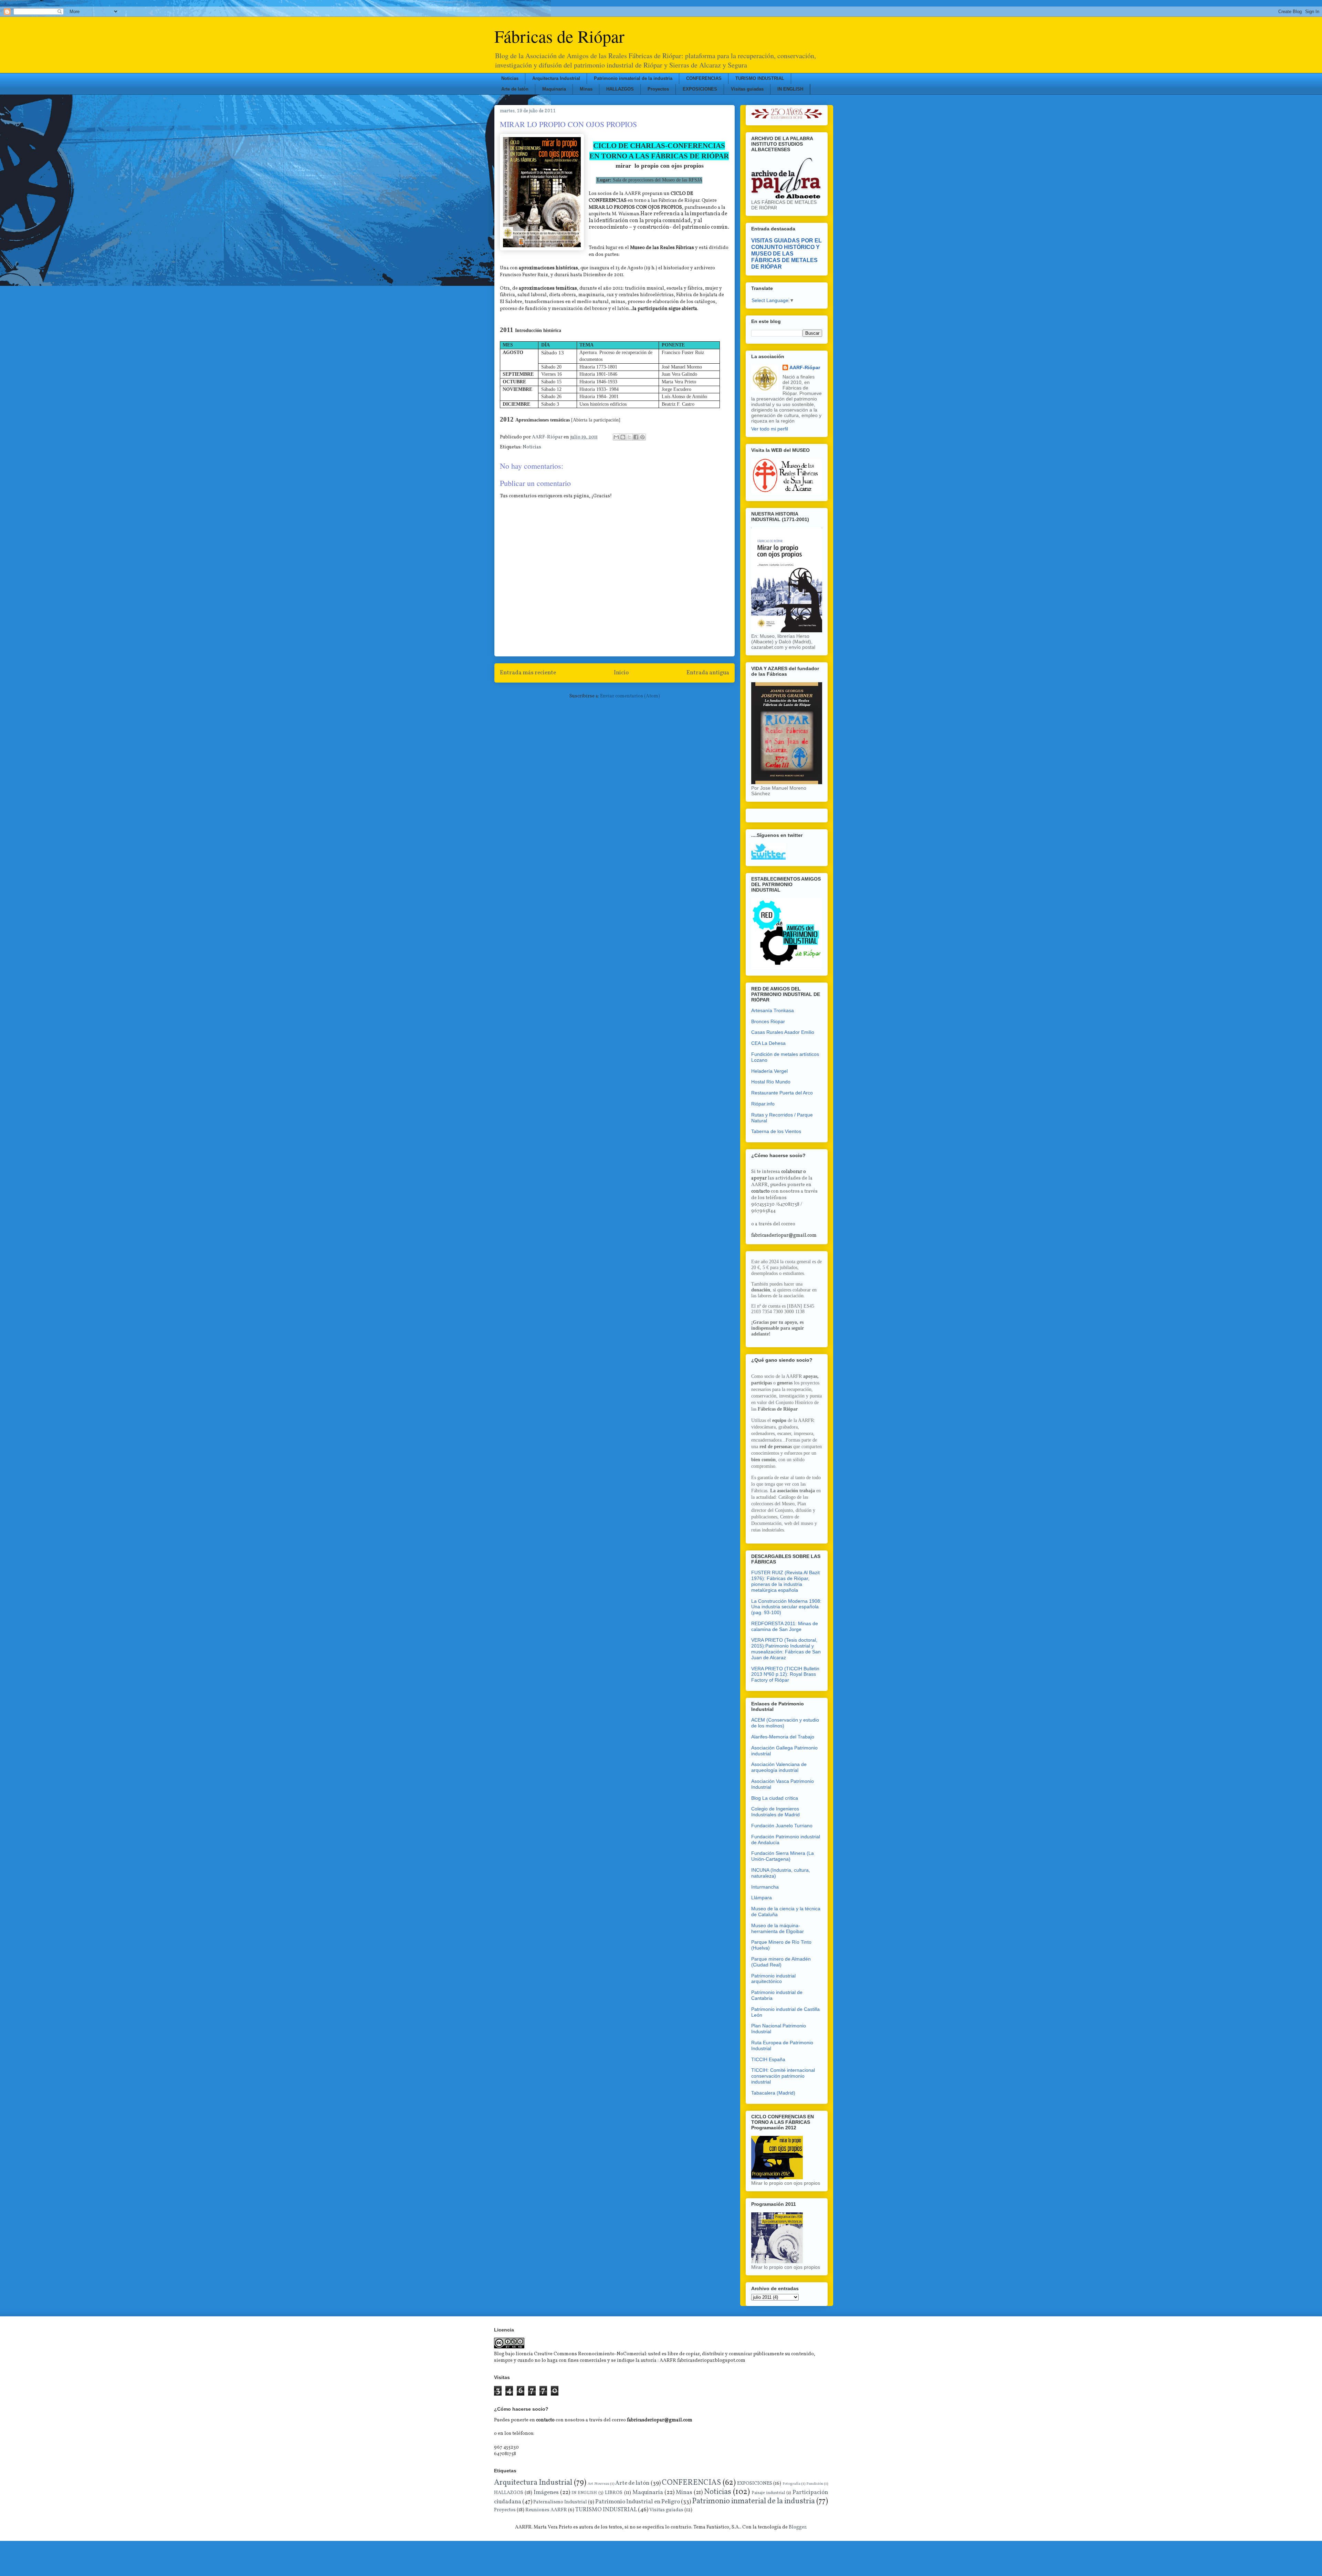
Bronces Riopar (768, 1021)
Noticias (510, 78)
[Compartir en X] (629, 437)
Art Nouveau (598, 2484)
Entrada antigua (708, 673)
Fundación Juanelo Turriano (782, 1826)
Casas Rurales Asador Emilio (783, 1032)
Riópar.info (763, 1104)
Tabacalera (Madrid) (773, 2093)
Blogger (797, 2527)
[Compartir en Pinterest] (642, 437)
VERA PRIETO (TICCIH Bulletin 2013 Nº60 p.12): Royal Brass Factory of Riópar (785, 1674)
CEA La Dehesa (768, 1043)
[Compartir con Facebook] (636, 437)
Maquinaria (554, 89)
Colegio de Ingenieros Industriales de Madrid (775, 1812)
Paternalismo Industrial (560, 2502)
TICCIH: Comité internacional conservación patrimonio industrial (783, 2076)
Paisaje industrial (768, 2493)
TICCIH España (768, 2059)
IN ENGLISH (790, 89)
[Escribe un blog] (623, 437)
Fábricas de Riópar (559, 36)
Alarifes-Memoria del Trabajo (783, 1737)
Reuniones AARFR (546, 2510)
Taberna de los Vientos (776, 1131)
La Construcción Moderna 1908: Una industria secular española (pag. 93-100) (786, 1607)
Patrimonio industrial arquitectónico (773, 1979)
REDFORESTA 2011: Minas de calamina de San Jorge (785, 1626)
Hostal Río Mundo (771, 1082)
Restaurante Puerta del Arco (782, 1093)
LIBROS (614, 2493)
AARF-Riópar (805, 367)
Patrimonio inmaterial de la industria (633, 78)
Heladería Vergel (769, 1071)
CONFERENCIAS (704, 78)
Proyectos (658, 89)
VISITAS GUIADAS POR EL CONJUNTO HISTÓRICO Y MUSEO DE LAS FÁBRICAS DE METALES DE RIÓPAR (786, 253)
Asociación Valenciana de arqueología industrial (779, 1767)
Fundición (815, 2484)
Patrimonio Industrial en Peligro (637, 2502)
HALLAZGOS (620, 89)
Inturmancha (765, 1887)
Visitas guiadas (747, 89)
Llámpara (762, 1898)
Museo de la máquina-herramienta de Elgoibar (778, 1928)
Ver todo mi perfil (770, 429)
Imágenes (546, 2492)
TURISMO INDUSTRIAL (760, 78)
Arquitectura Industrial (556, 78)
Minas (586, 89)
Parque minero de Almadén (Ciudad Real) (781, 1962)
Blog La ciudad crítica (775, 1798)
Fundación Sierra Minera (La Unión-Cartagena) (783, 1856)
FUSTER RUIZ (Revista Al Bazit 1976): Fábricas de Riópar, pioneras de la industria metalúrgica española (785, 1581)
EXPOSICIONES (700, 89)
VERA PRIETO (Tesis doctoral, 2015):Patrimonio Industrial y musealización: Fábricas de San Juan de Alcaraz (786, 1649)
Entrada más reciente (528, 673)
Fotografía (791, 2484)
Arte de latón (515, 89)
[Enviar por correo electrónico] (616, 437)
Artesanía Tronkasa (773, 1010)
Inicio (621, 673)
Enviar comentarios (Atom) (630, 696)
